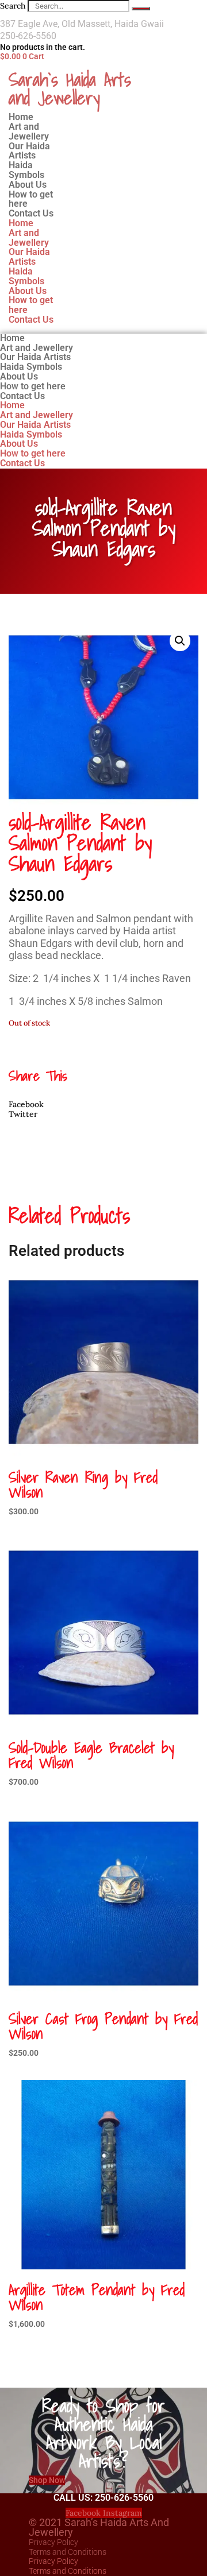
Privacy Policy (53, 2542)
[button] (180, 641)
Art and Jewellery (29, 238)
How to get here (31, 305)
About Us (28, 291)
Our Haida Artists (29, 257)
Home (21, 223)
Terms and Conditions (68, 2552)
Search (13, 6)
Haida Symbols (26, 276)
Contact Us (31, 213)
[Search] (141, 9)
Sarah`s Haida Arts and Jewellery (70, 88)
